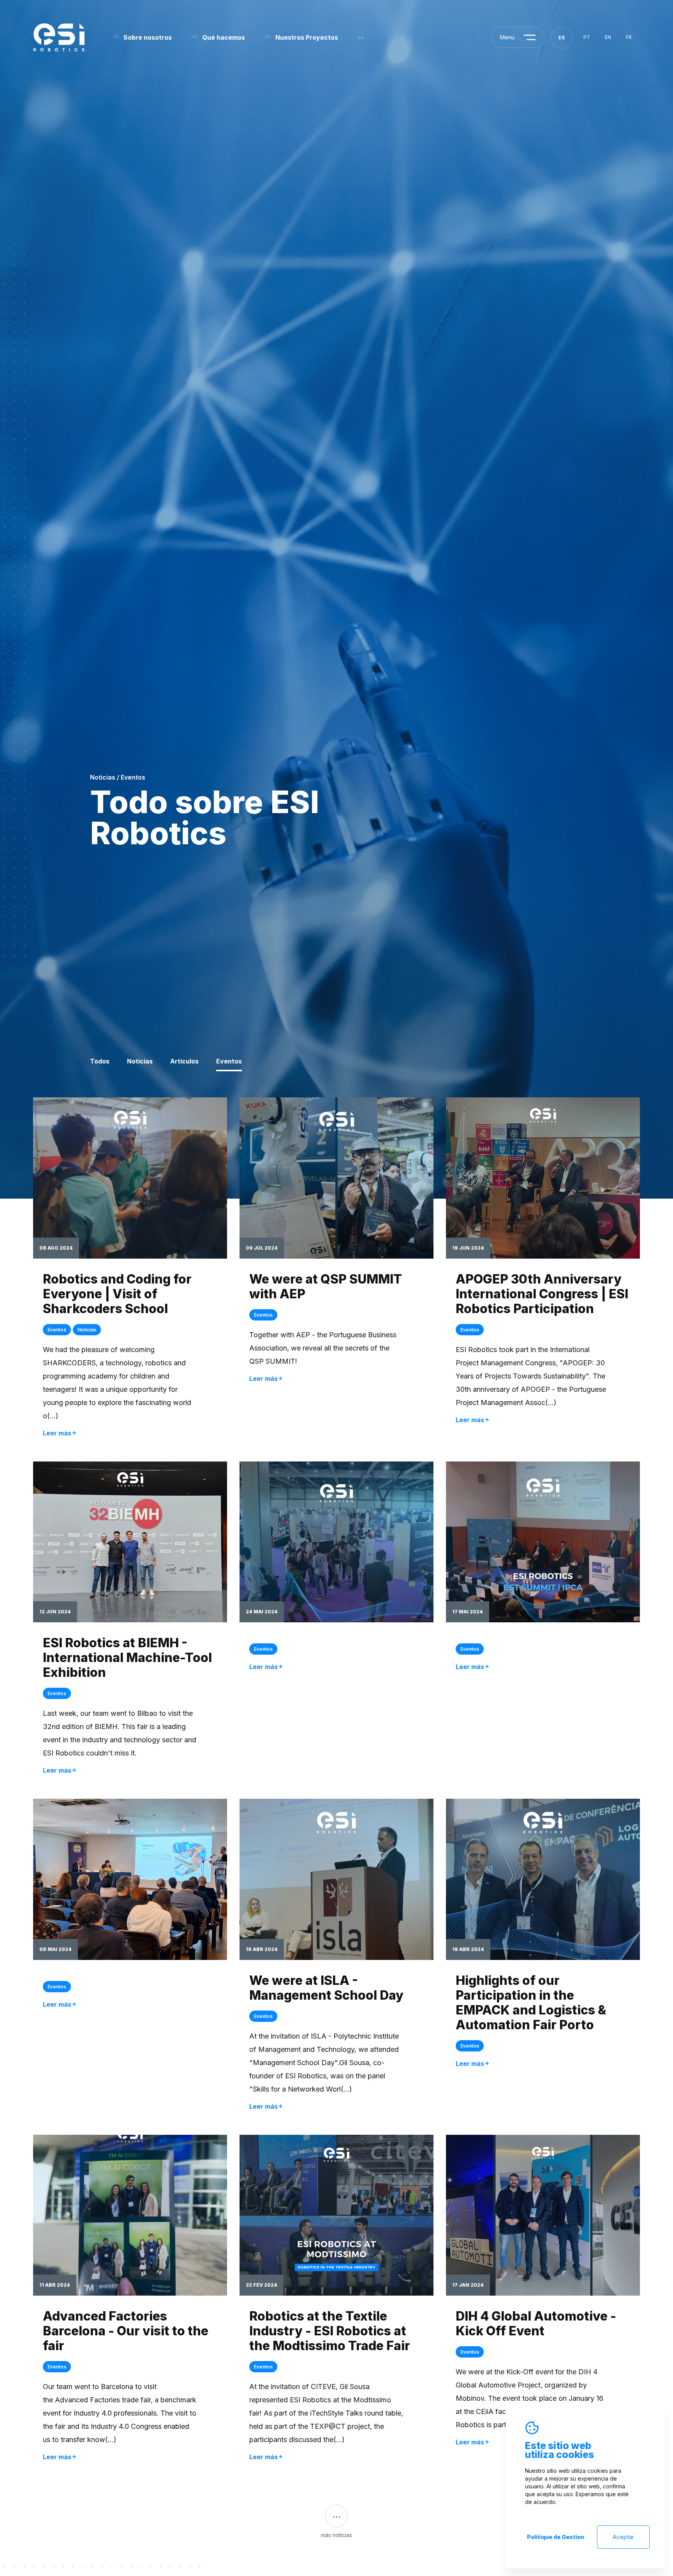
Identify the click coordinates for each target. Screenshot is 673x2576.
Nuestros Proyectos (307, 37)
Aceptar (623, 2537)
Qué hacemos (224, 37)
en (608, 37)
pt (587, 37)
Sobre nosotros (148, 37)
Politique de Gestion (556, 2537)
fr (629, 37)
